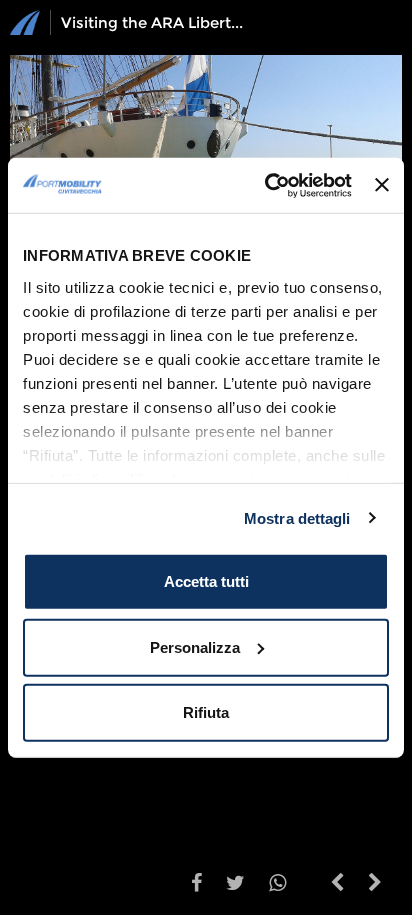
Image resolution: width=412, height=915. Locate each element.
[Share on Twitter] (235, 885)
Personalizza (195, 646)
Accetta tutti (206, 581)
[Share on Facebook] (196, 885)
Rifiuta (206, 712)
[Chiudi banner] (382, 185)
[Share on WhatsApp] (277, 885)
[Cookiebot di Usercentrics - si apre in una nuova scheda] (267, 185)
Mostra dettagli (297, 517)
